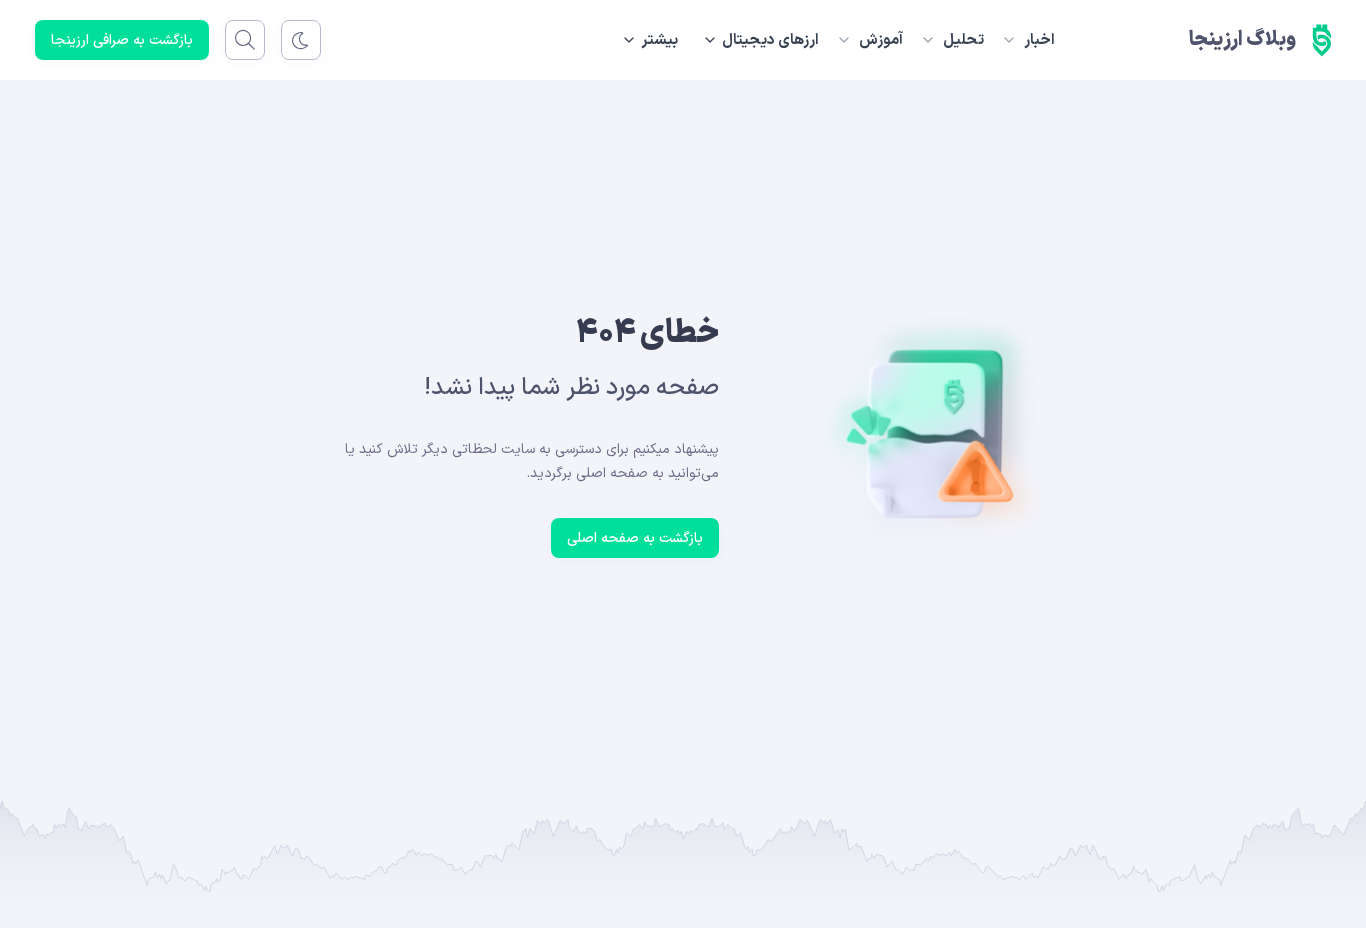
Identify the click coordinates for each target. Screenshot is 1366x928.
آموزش (881, 40)
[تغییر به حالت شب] (301, 40)
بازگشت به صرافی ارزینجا (122, 40)
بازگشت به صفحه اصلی (635, 538)
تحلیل (963, 40)
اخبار (1039, 40)
